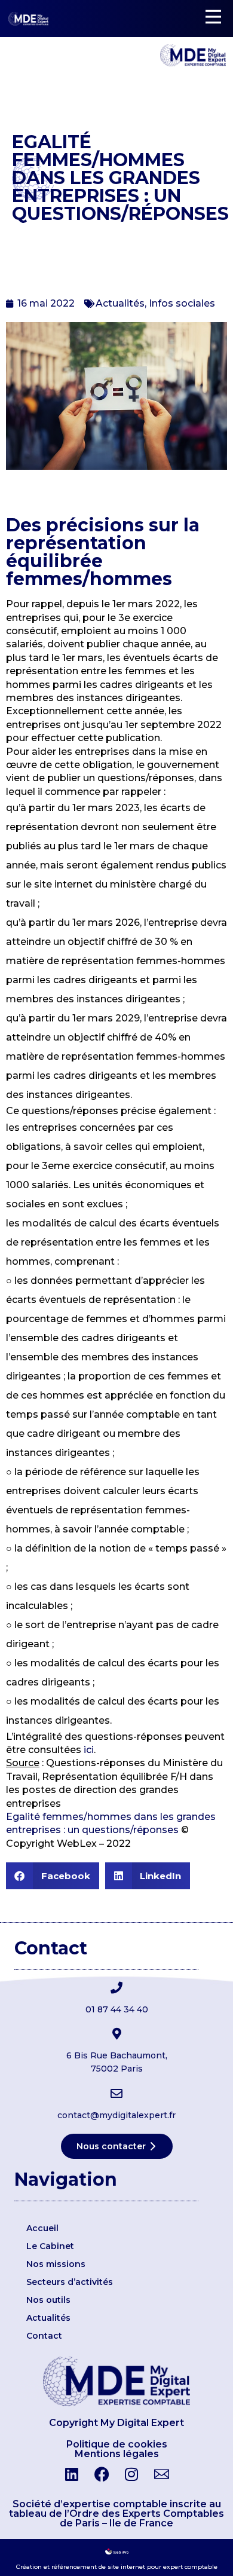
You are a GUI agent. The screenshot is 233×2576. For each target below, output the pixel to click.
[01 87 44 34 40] (116, 1988)
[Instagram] (131, 2474)
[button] (53, 1876)
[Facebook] (102, 2474)
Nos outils (48, 2300)
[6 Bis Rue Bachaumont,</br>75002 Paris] (116, 2034)
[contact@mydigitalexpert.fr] (116, 2094)
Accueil (42, 2228)
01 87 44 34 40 (117, 2009)
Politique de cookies (117, 2444)
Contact (44, 2336)
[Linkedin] (72, 2474)
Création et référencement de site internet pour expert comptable (117, 2567)
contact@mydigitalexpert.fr (116, 2115)
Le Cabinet (50, 2246)
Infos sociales (182, 303)
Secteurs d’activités (70, 2282)
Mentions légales (117, 2454)
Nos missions (56, 2264)
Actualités (120, 303)
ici (89, 1750)
